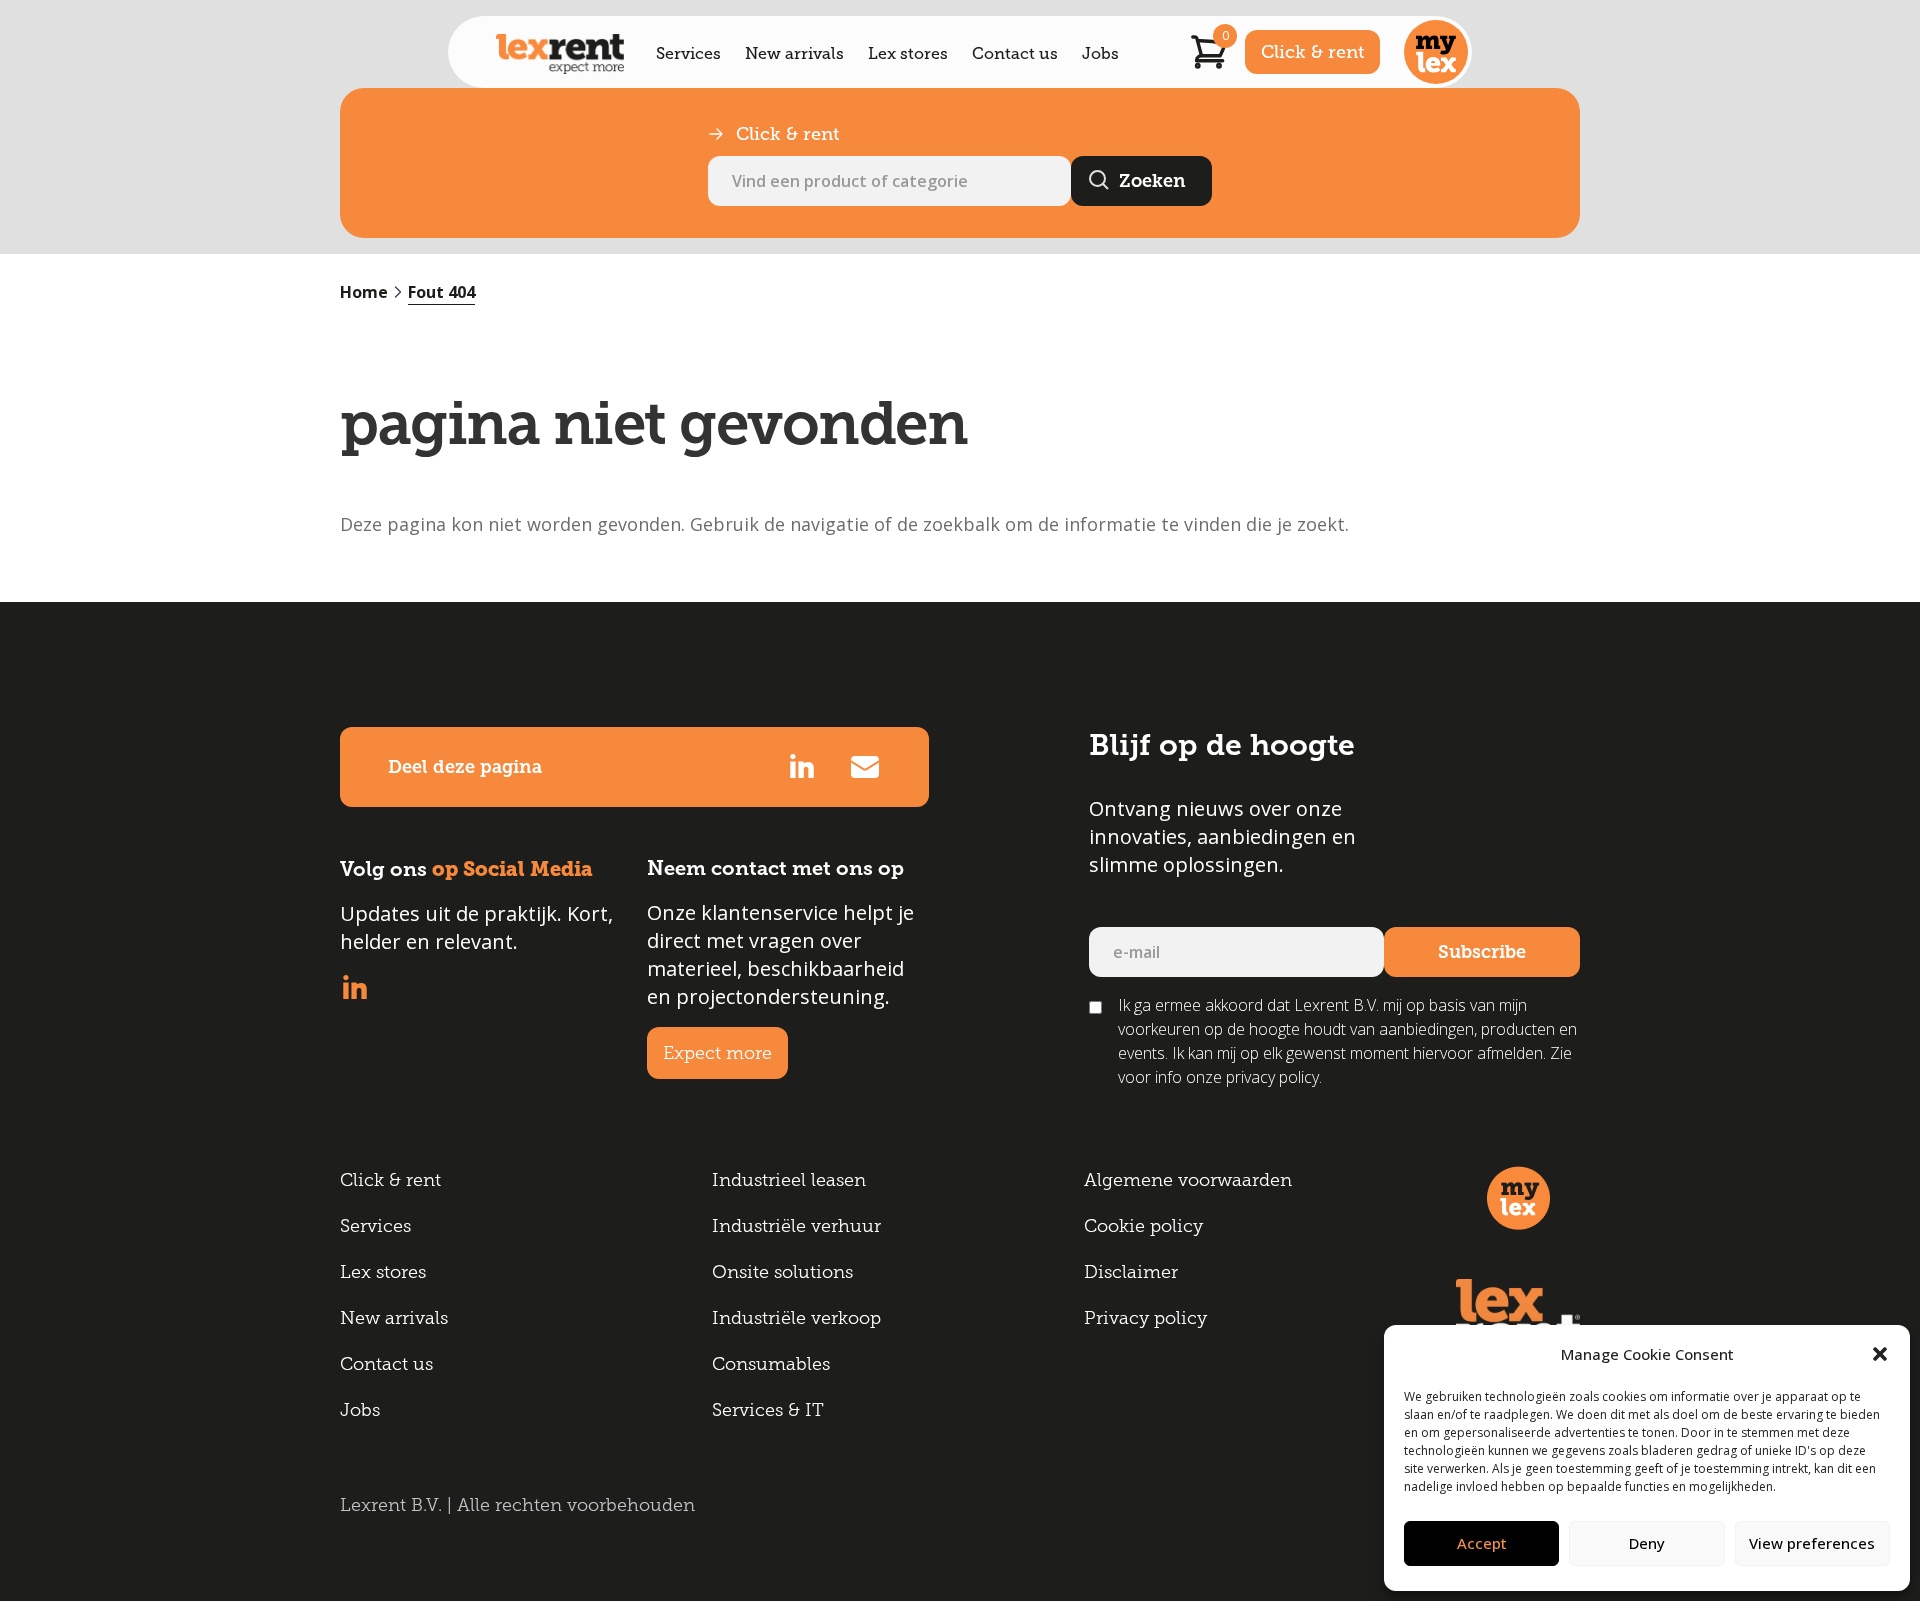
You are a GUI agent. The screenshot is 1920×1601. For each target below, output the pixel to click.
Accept (1482, 1543)
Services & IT (768, 1410)
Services (688, 54)
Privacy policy (1145, 1318)
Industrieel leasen (789, 1180)
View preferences (1812, 1543)
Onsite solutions (782, 1272)
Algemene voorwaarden (1188, 1180)
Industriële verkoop (796, 1318)
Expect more (717, 1053)
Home (364, 292)
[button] (1880, 1354)
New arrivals (794, 54)
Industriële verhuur (796, 1226)
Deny (1647, 1543)
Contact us (1015, 54)
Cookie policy (1143, 1226)
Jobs (1100, 54)
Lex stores (908, 54)
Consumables (771, 1364)
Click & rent (1312, 52)
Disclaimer (1131, 1272)
